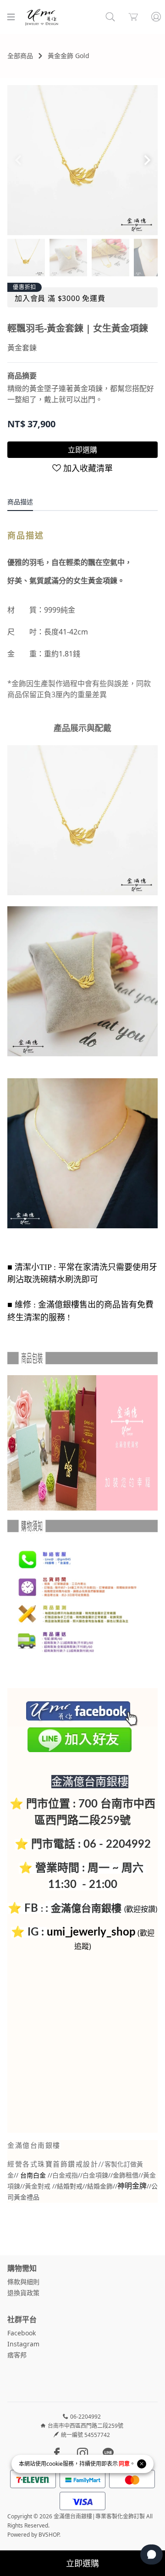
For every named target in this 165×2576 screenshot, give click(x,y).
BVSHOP (49, 2535)
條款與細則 (23, 2282)
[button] (147, 160)
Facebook (22, 2333)
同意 (124, 2464)
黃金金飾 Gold (69, 56)
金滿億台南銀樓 (86, 1908)
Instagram (23, 2344)
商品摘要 (22, 376)
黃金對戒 (38, 2186)
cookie (55, 2464)
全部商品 (20, 56)
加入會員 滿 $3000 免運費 (60, 298)
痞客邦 (17, 2355)
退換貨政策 (23, 2293)
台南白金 (33, 2176)
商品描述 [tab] (20, 502)
